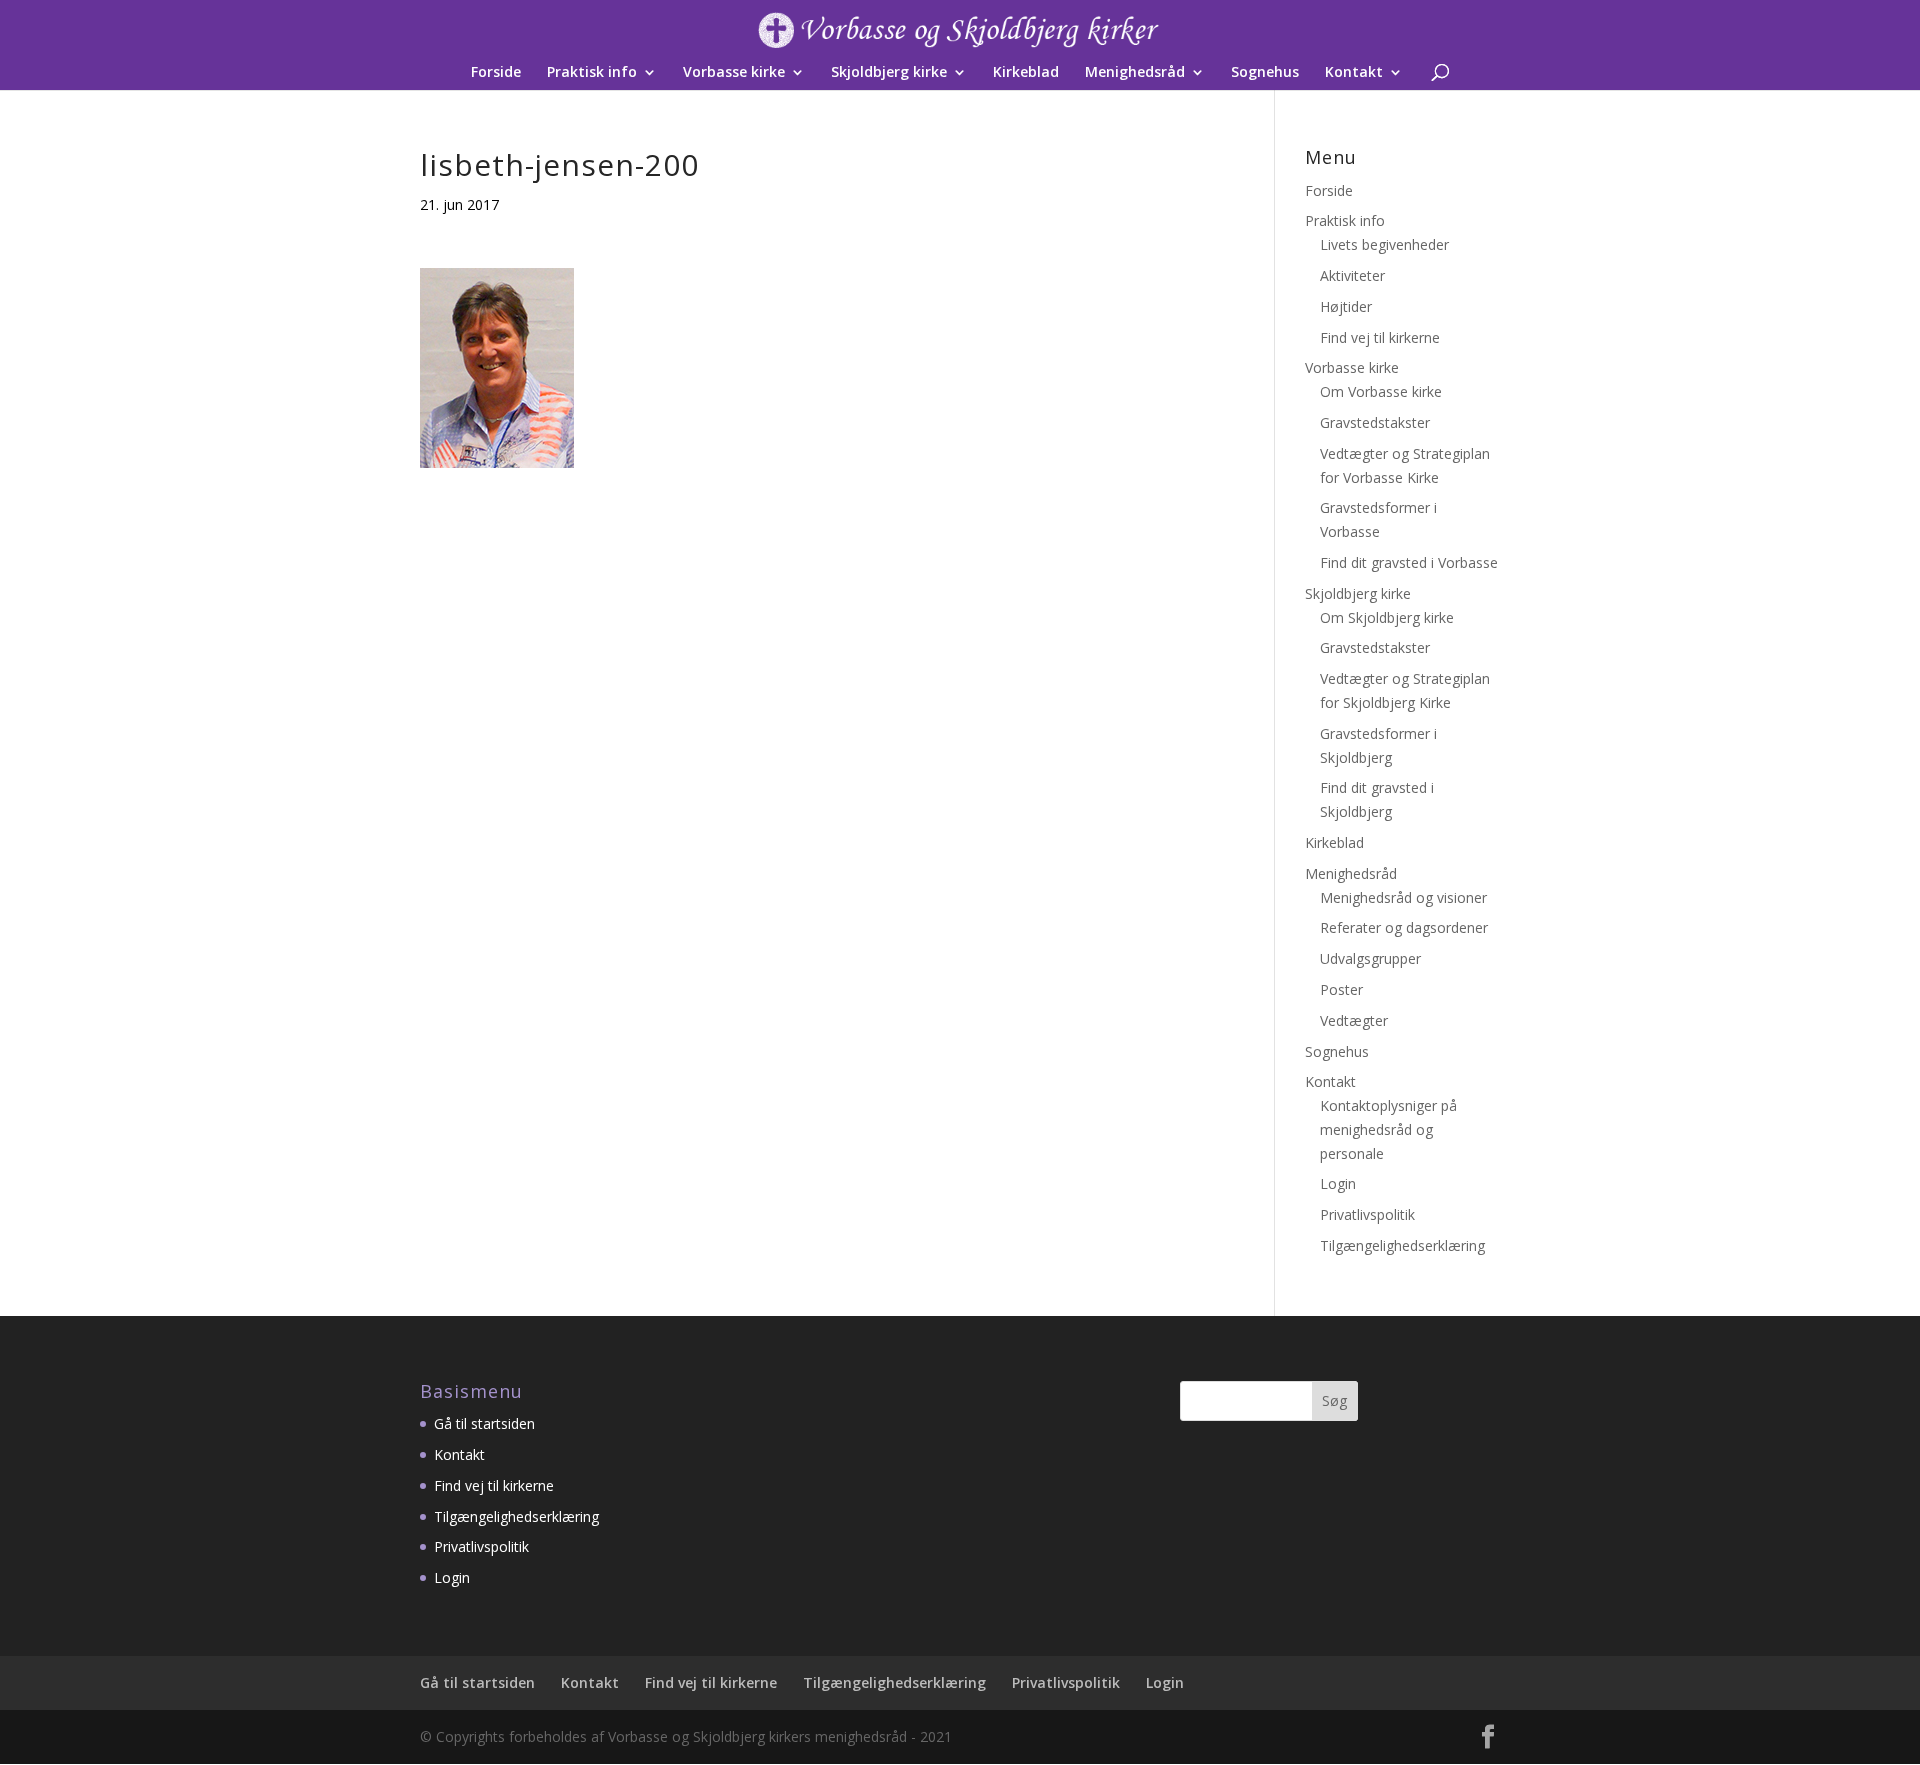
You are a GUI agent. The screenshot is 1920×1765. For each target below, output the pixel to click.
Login (1338, 1183)
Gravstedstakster (1375, 422)
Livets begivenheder (1384, 244)
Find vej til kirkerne (1380, 337)
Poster (1341, 989)
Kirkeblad (1026, 73)
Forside (496, 73)
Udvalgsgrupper (1370, 958)
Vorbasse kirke (734, 73)
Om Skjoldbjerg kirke (1387, 617)
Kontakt (1354, 73)
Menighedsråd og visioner (1403, 897)
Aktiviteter (1352, 275)
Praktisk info (592, 73)
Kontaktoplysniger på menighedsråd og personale (1388, 1129)
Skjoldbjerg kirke (889, 73)
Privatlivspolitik (1367, 1214)
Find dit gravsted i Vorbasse (1409, 562)
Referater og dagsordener (1404, 927)
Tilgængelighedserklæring (1402, 1245)
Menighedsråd (1135, 73)
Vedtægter (1354, 1020)
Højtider (1346, 306)
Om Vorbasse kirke (1381, 391)
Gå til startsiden (484, 1423)
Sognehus (1265, 73)
